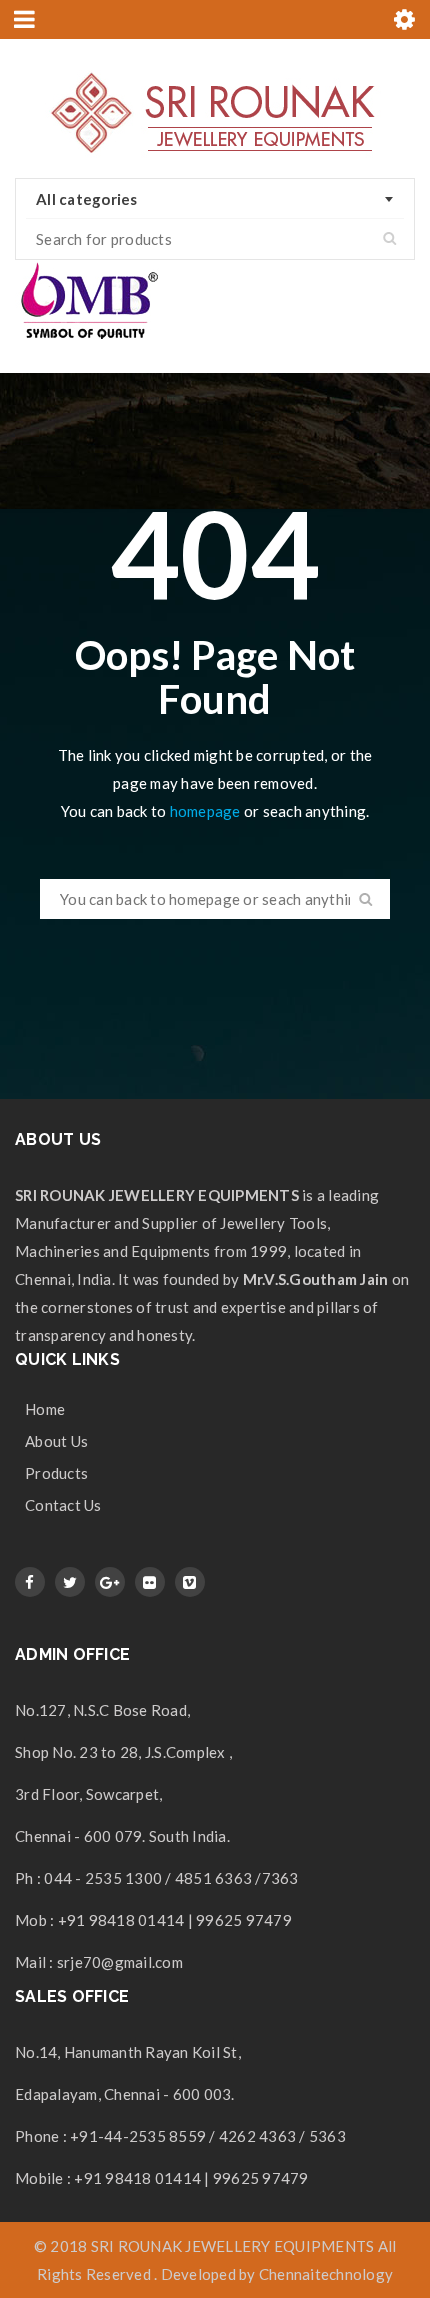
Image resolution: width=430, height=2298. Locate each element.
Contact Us (63, 1505)
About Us (56, 1441)
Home (45, 1409)
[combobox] (215, 199)
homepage (205, 811)
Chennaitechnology (326, 2274)
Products (56, 1473)
